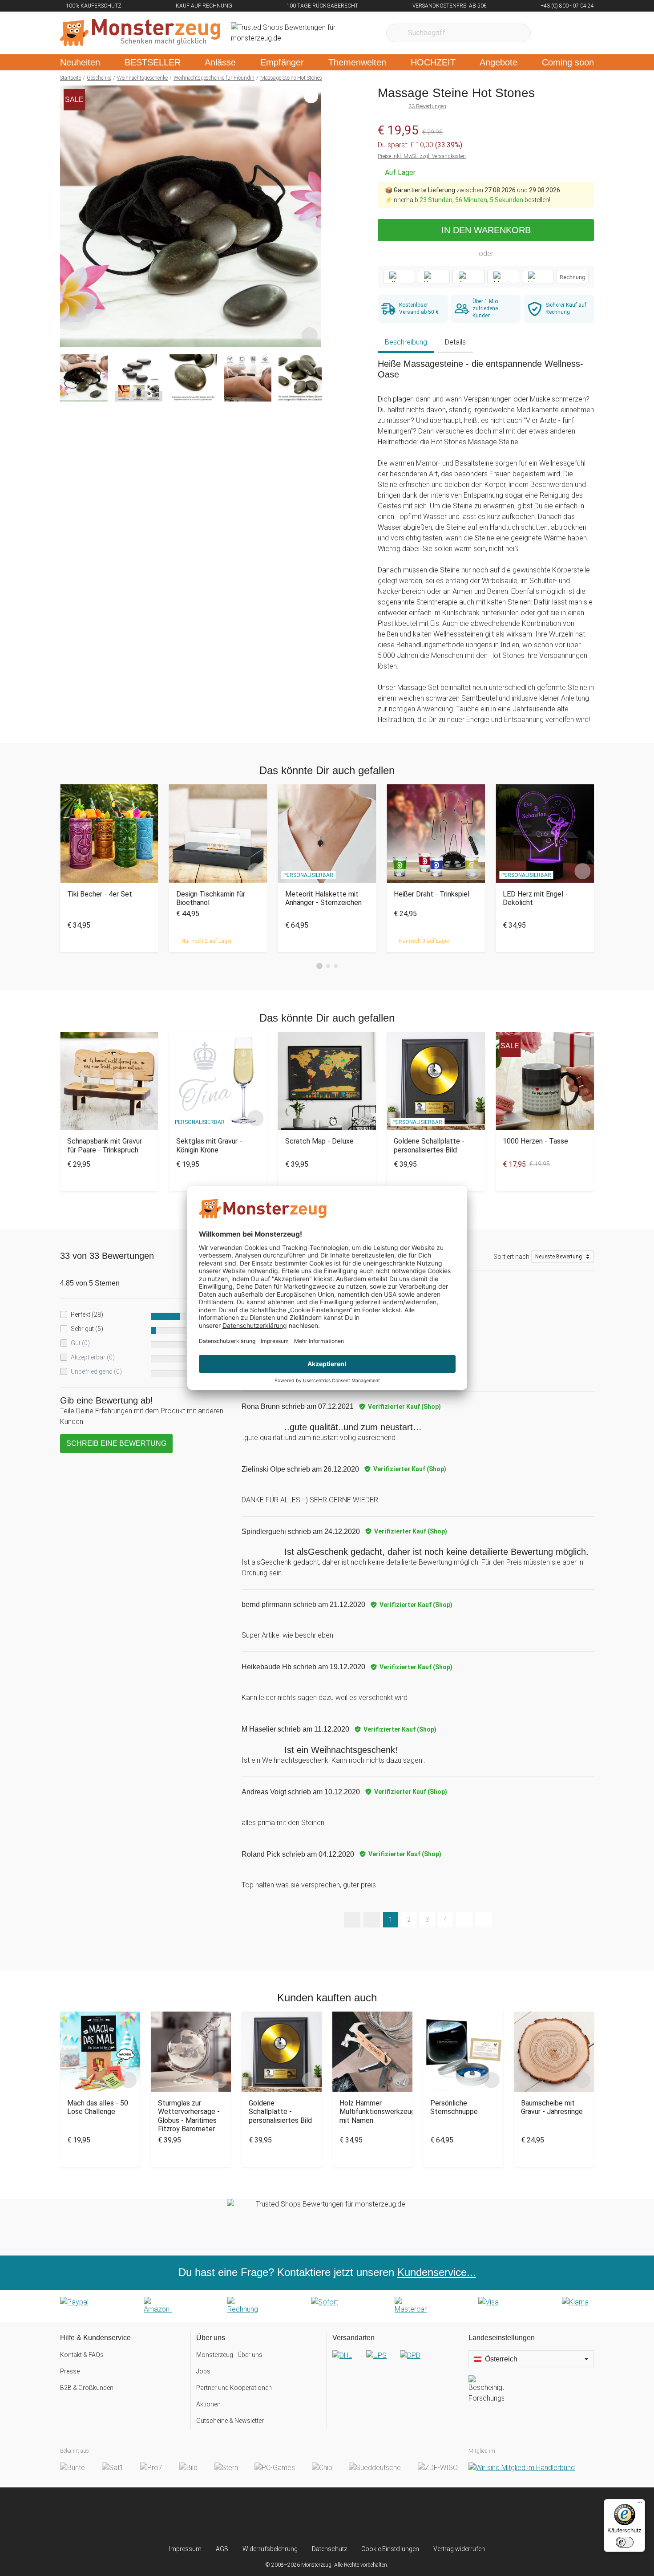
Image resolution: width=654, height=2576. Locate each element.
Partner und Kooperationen (234, 2388)
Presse (70, 2371)
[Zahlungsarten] (327, 2306)
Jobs (203, 2371)
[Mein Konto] (575, 33)
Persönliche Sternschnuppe (454, 2107)
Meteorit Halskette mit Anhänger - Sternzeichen (323, 898)
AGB (222, 2549)
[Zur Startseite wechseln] (140, 33)
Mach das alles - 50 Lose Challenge (98, 2107)
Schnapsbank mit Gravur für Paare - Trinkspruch (105, 1145)
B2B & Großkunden (87, 2388)
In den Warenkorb (486, 230)
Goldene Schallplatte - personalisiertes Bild (429, 1145)
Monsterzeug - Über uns (229, 2355)
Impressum (185, 2549)
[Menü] (640, 2504)
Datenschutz (329, 2549)
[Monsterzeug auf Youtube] (380, 2516)
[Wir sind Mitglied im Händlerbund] (522, 2468)
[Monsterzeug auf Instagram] (274, 2516)
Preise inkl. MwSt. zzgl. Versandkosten (422, 156)
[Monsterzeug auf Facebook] (309, 2516)
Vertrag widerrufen (459, 2549)
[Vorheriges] (69, 216)
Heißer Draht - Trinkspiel (432, 894)
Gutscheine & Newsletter (230, 2421)
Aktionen (208, 2404)
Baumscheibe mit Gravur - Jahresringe (552, 2107)
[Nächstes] (312, 216)
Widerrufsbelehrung (270, 2549)
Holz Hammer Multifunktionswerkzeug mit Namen (372, 2112)
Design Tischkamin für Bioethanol (211, 898)
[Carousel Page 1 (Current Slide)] (319, 966)
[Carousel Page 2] (328, 966)
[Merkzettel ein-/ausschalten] (310, 335)
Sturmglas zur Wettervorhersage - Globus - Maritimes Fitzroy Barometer (189, 2116)
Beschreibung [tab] (406, 342)
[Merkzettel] (549, 33)
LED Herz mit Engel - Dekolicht (535, 898)
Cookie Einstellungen (390, 2549)
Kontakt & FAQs (82, 2355)
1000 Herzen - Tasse (535, 1141)
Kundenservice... (437, 2272)
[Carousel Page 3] (336, 966)
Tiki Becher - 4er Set (100, 894)
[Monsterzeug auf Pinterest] (345, 2516)
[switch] (625, 2542)
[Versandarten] (395, 2363)
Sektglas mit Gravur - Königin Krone (209, 1145)
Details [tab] (455, 342)
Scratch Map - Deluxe (319, 1141)
